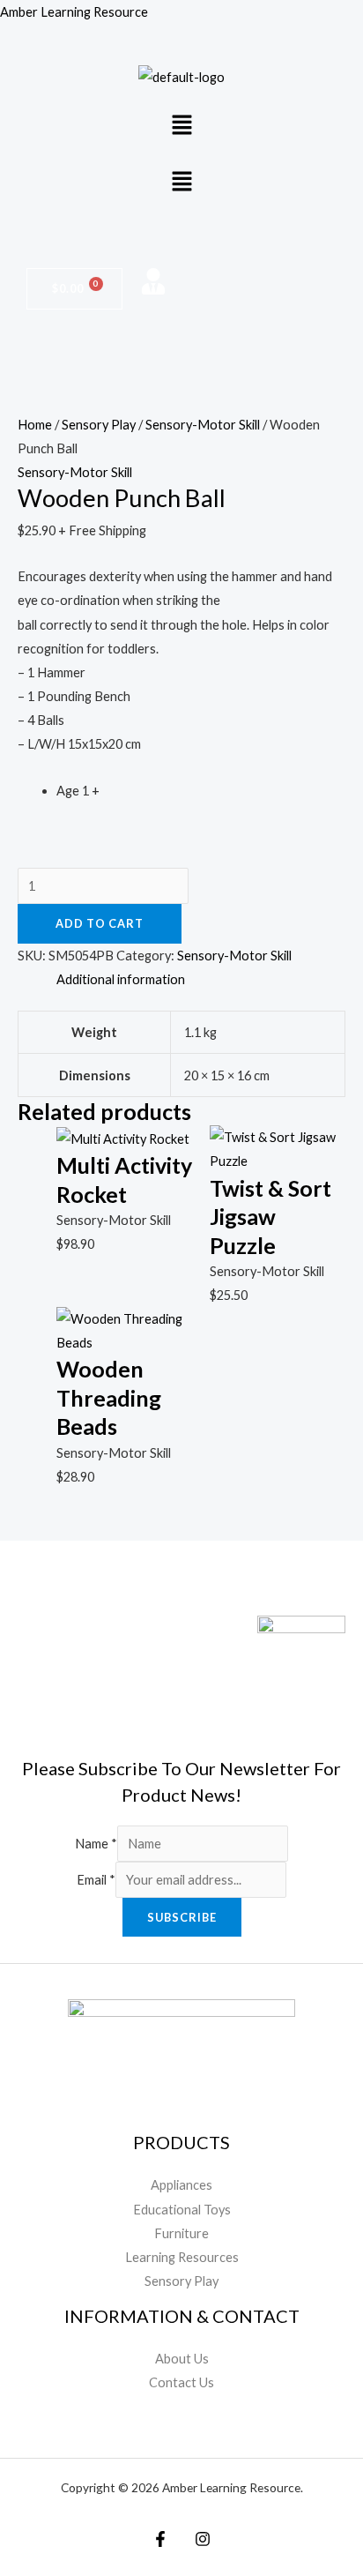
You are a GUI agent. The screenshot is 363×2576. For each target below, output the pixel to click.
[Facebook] (160, 2539)
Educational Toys (182, 2210)
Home (35, 425)
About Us (182, 2359)
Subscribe (182, 1917)
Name (96, 1844)
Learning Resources (182, 2257)
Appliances (181, 2185)
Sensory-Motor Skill (203, 425)
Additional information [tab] (121, 979)
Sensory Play (99, 425)
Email (96, 1880)
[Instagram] (203, 2539)
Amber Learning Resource (74, 12)
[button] (181, 126)
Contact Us (181, 2382)
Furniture (181, 2233)
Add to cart (100, 923)
